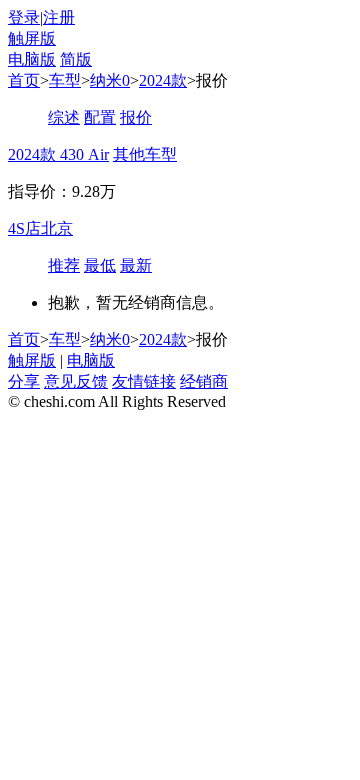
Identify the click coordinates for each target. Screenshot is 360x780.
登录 (24, 17)
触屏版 (32, 38)
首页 (24, 80)
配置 (100, 117)
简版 (76, 59)
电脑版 (32, 59)
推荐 (64, 265)
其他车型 (145, 154)
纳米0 (110, 80)
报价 (136, 117)
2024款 (163, 80)
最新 (136, 265)
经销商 (204, 381)
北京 (57, 228)
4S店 (24, 228)
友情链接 (144, 381)
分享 (24, 381)
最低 (100, 265)
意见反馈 (76, 381)
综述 (64, 117)
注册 (59, 17)
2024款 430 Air (58, 154)
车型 (65, 80)
